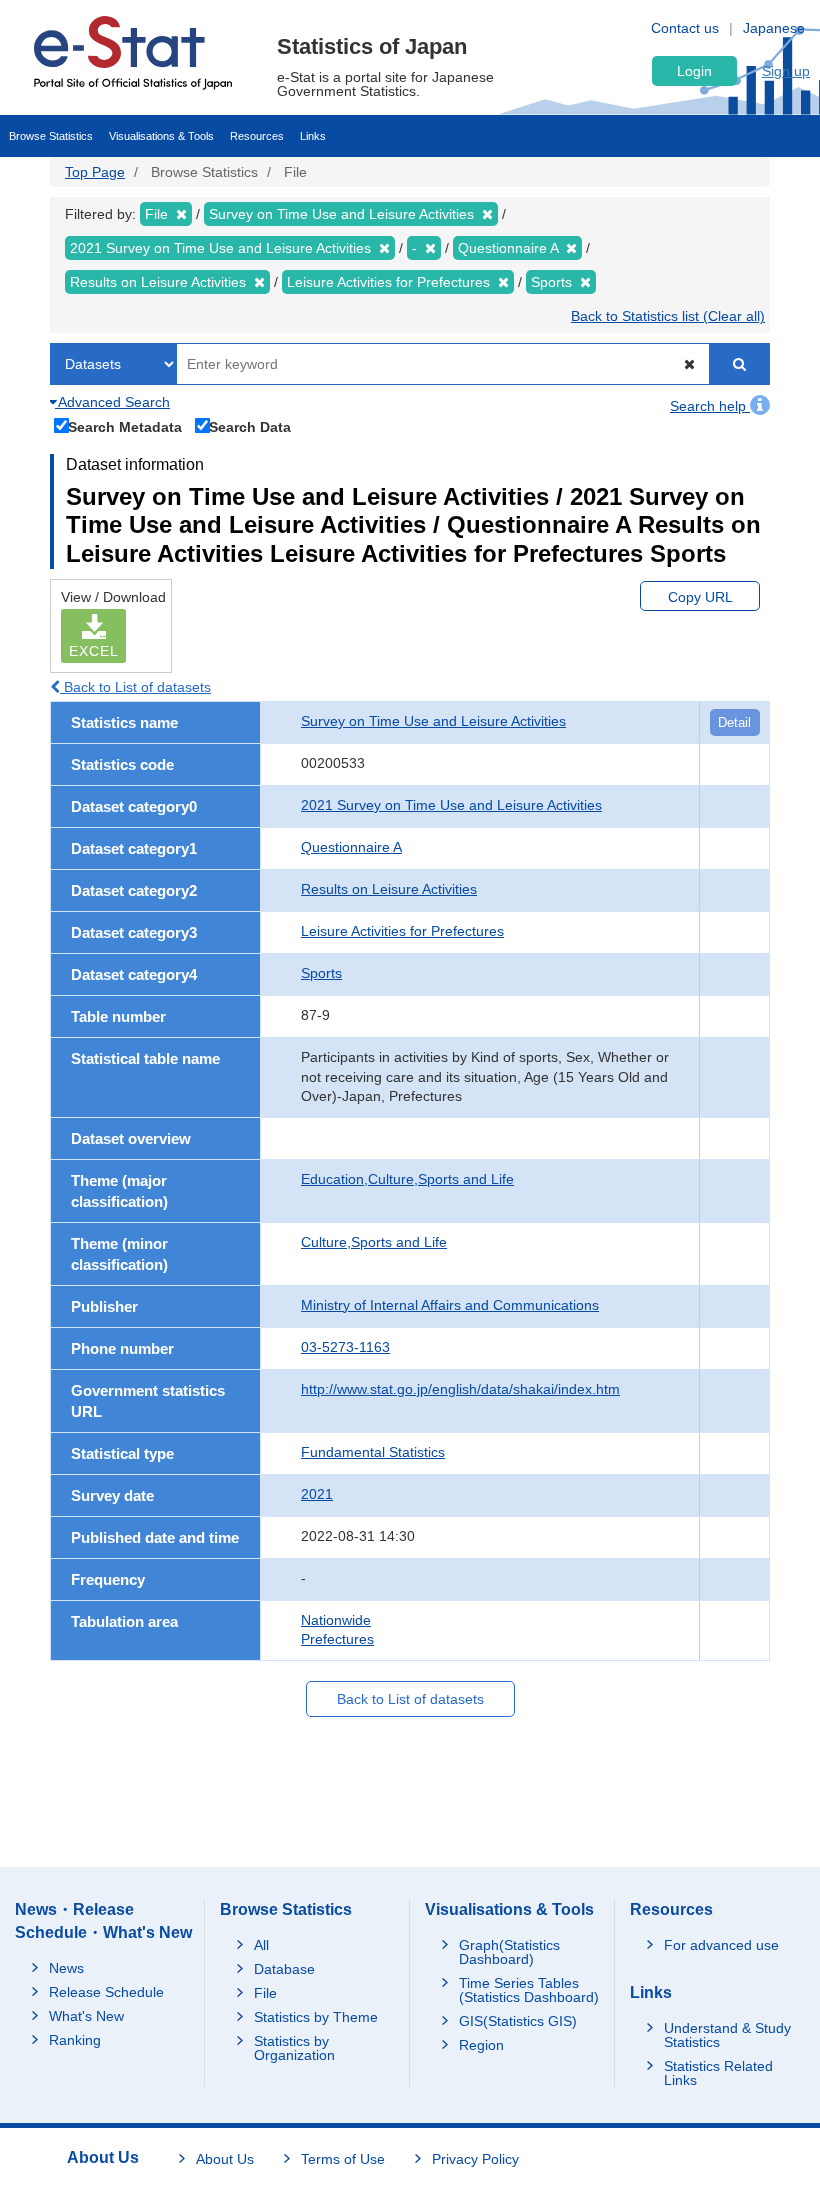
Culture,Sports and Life (374, 1242)
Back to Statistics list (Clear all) (668, 316)
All (261, 1945)
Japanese (774, 28)
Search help (710, 406)
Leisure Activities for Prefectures (402, 931)
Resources (257, 136)
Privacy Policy (475, 2159)
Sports (321, 973)
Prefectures (337, 1639)
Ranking (75, 2040)
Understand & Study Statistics (727, 2035)
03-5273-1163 (345, 1347)
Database (284, 1969)
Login (694, 71)
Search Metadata (125, 426)
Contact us (685, 28)
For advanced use (721, 1945)
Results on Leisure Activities (389, 889)
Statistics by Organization (294, 2048)
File (265, 1993)
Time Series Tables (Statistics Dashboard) (529, 1990)
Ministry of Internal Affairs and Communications (450, 1305)
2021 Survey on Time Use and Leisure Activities (451, 805)
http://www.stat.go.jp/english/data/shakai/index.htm (460, 1389)
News (66, 1968)
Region (481, 2045)
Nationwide (336, 1620)
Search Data (250, 426)
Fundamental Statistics (373, 1452)
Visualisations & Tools (161, 136)
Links (313, 136)
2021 (317, 1494)
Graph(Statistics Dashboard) (509, 1952)
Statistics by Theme (316, 2017)
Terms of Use (343, 2159)
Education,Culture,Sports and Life (407, 1179)
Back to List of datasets (135, 687)
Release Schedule (106, 1992)
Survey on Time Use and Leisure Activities (433, 721)
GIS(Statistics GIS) (518, 2021)
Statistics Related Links (718, 2073)
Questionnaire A (351, 847)
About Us (225, 2159)
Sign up (786, 71)
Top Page (95, 172)
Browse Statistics (51, 136)
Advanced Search (112, 402)
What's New (86, 2016)
